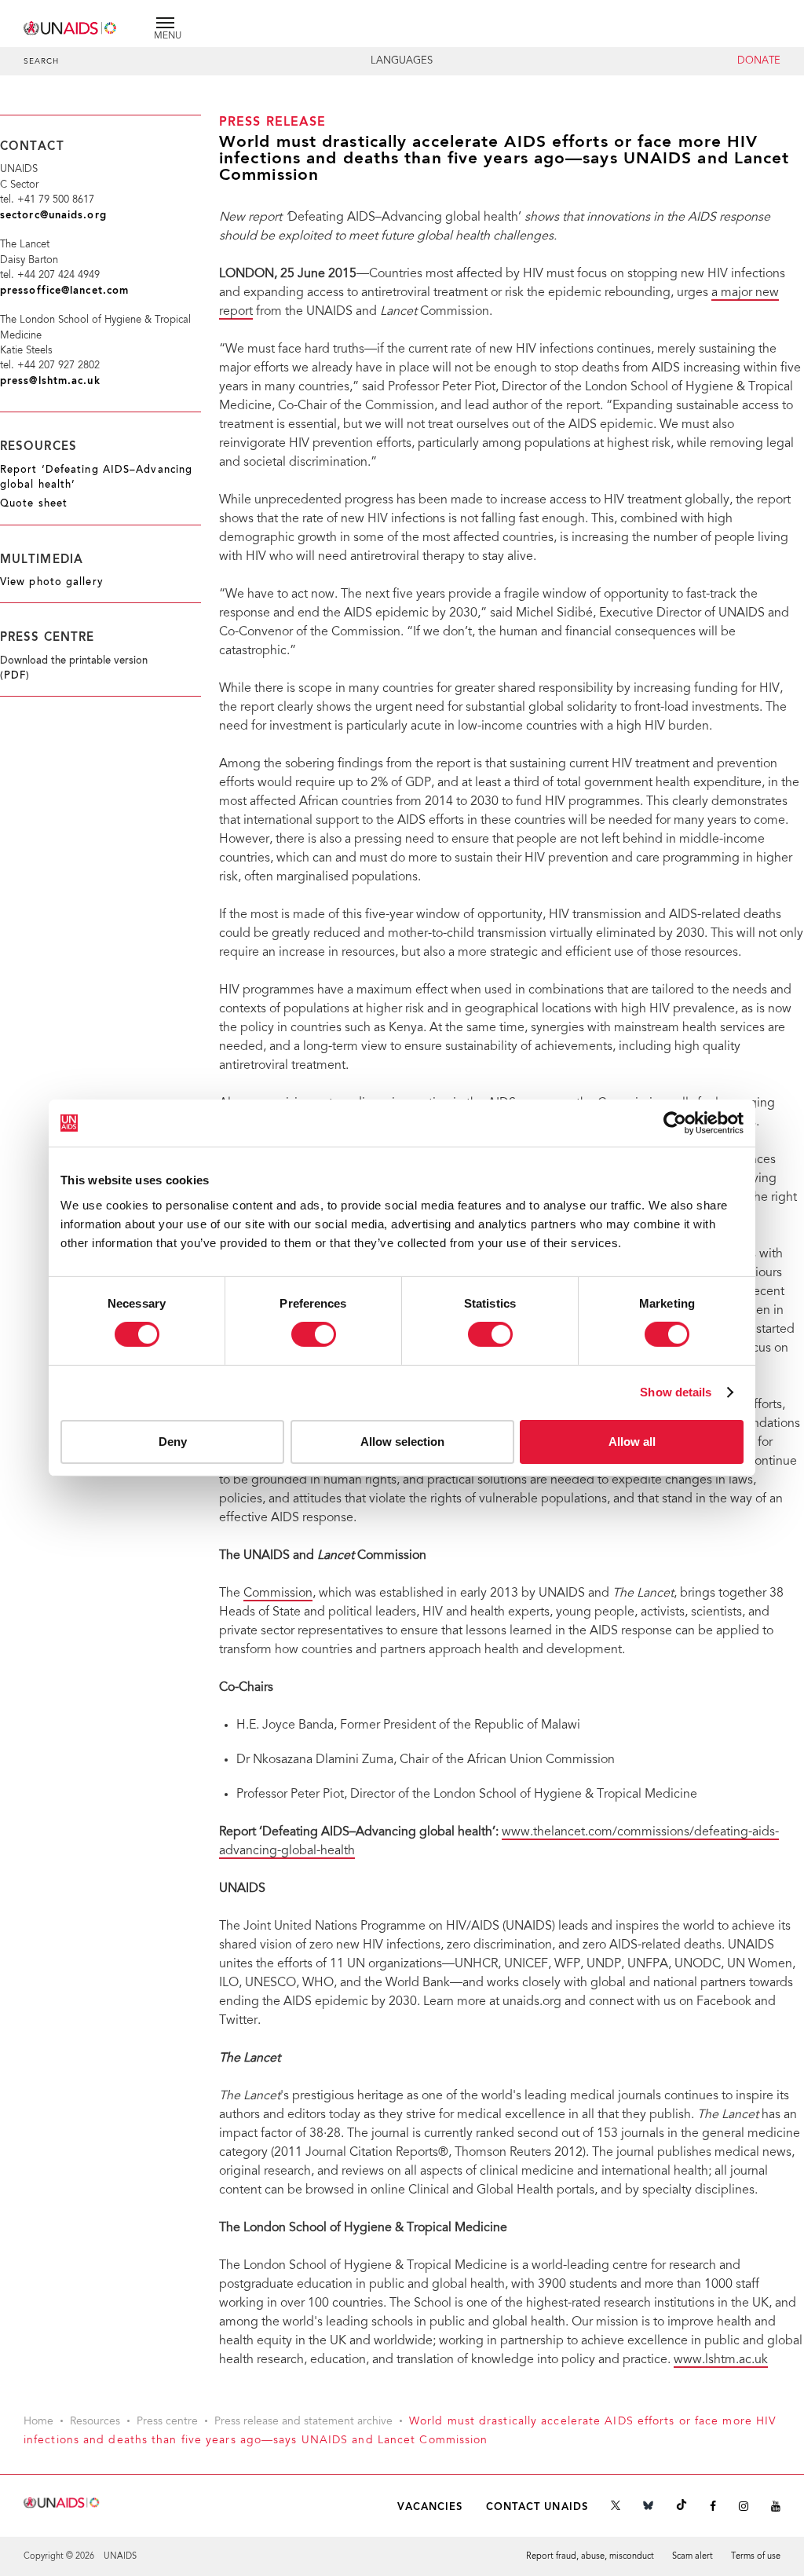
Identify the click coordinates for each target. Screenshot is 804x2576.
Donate (759, 61)
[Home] (71, 26)
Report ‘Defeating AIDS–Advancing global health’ (96, 478)
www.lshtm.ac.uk (721, 2360)
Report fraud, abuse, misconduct (590, 2557)
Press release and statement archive (303, 2422)
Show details (676, 1392)
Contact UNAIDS (537, 2507)
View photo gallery (52, 583)
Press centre (167, 2422)
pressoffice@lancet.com (64, 291)
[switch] (314, 1334)
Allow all (632, 1442)
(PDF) (15, 676)
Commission (278, 1594)
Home (38, 2422)
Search (42, 62)
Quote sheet (34, 504)
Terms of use (756, 2557)
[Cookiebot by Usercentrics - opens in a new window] (675, 1123)
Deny (173, 1442)
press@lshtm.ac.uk (50, 381)
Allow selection (402, 1442)
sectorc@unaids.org (53, 216)
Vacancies (430, 2507)
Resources (95, 2422)
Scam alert (693, 2557)
